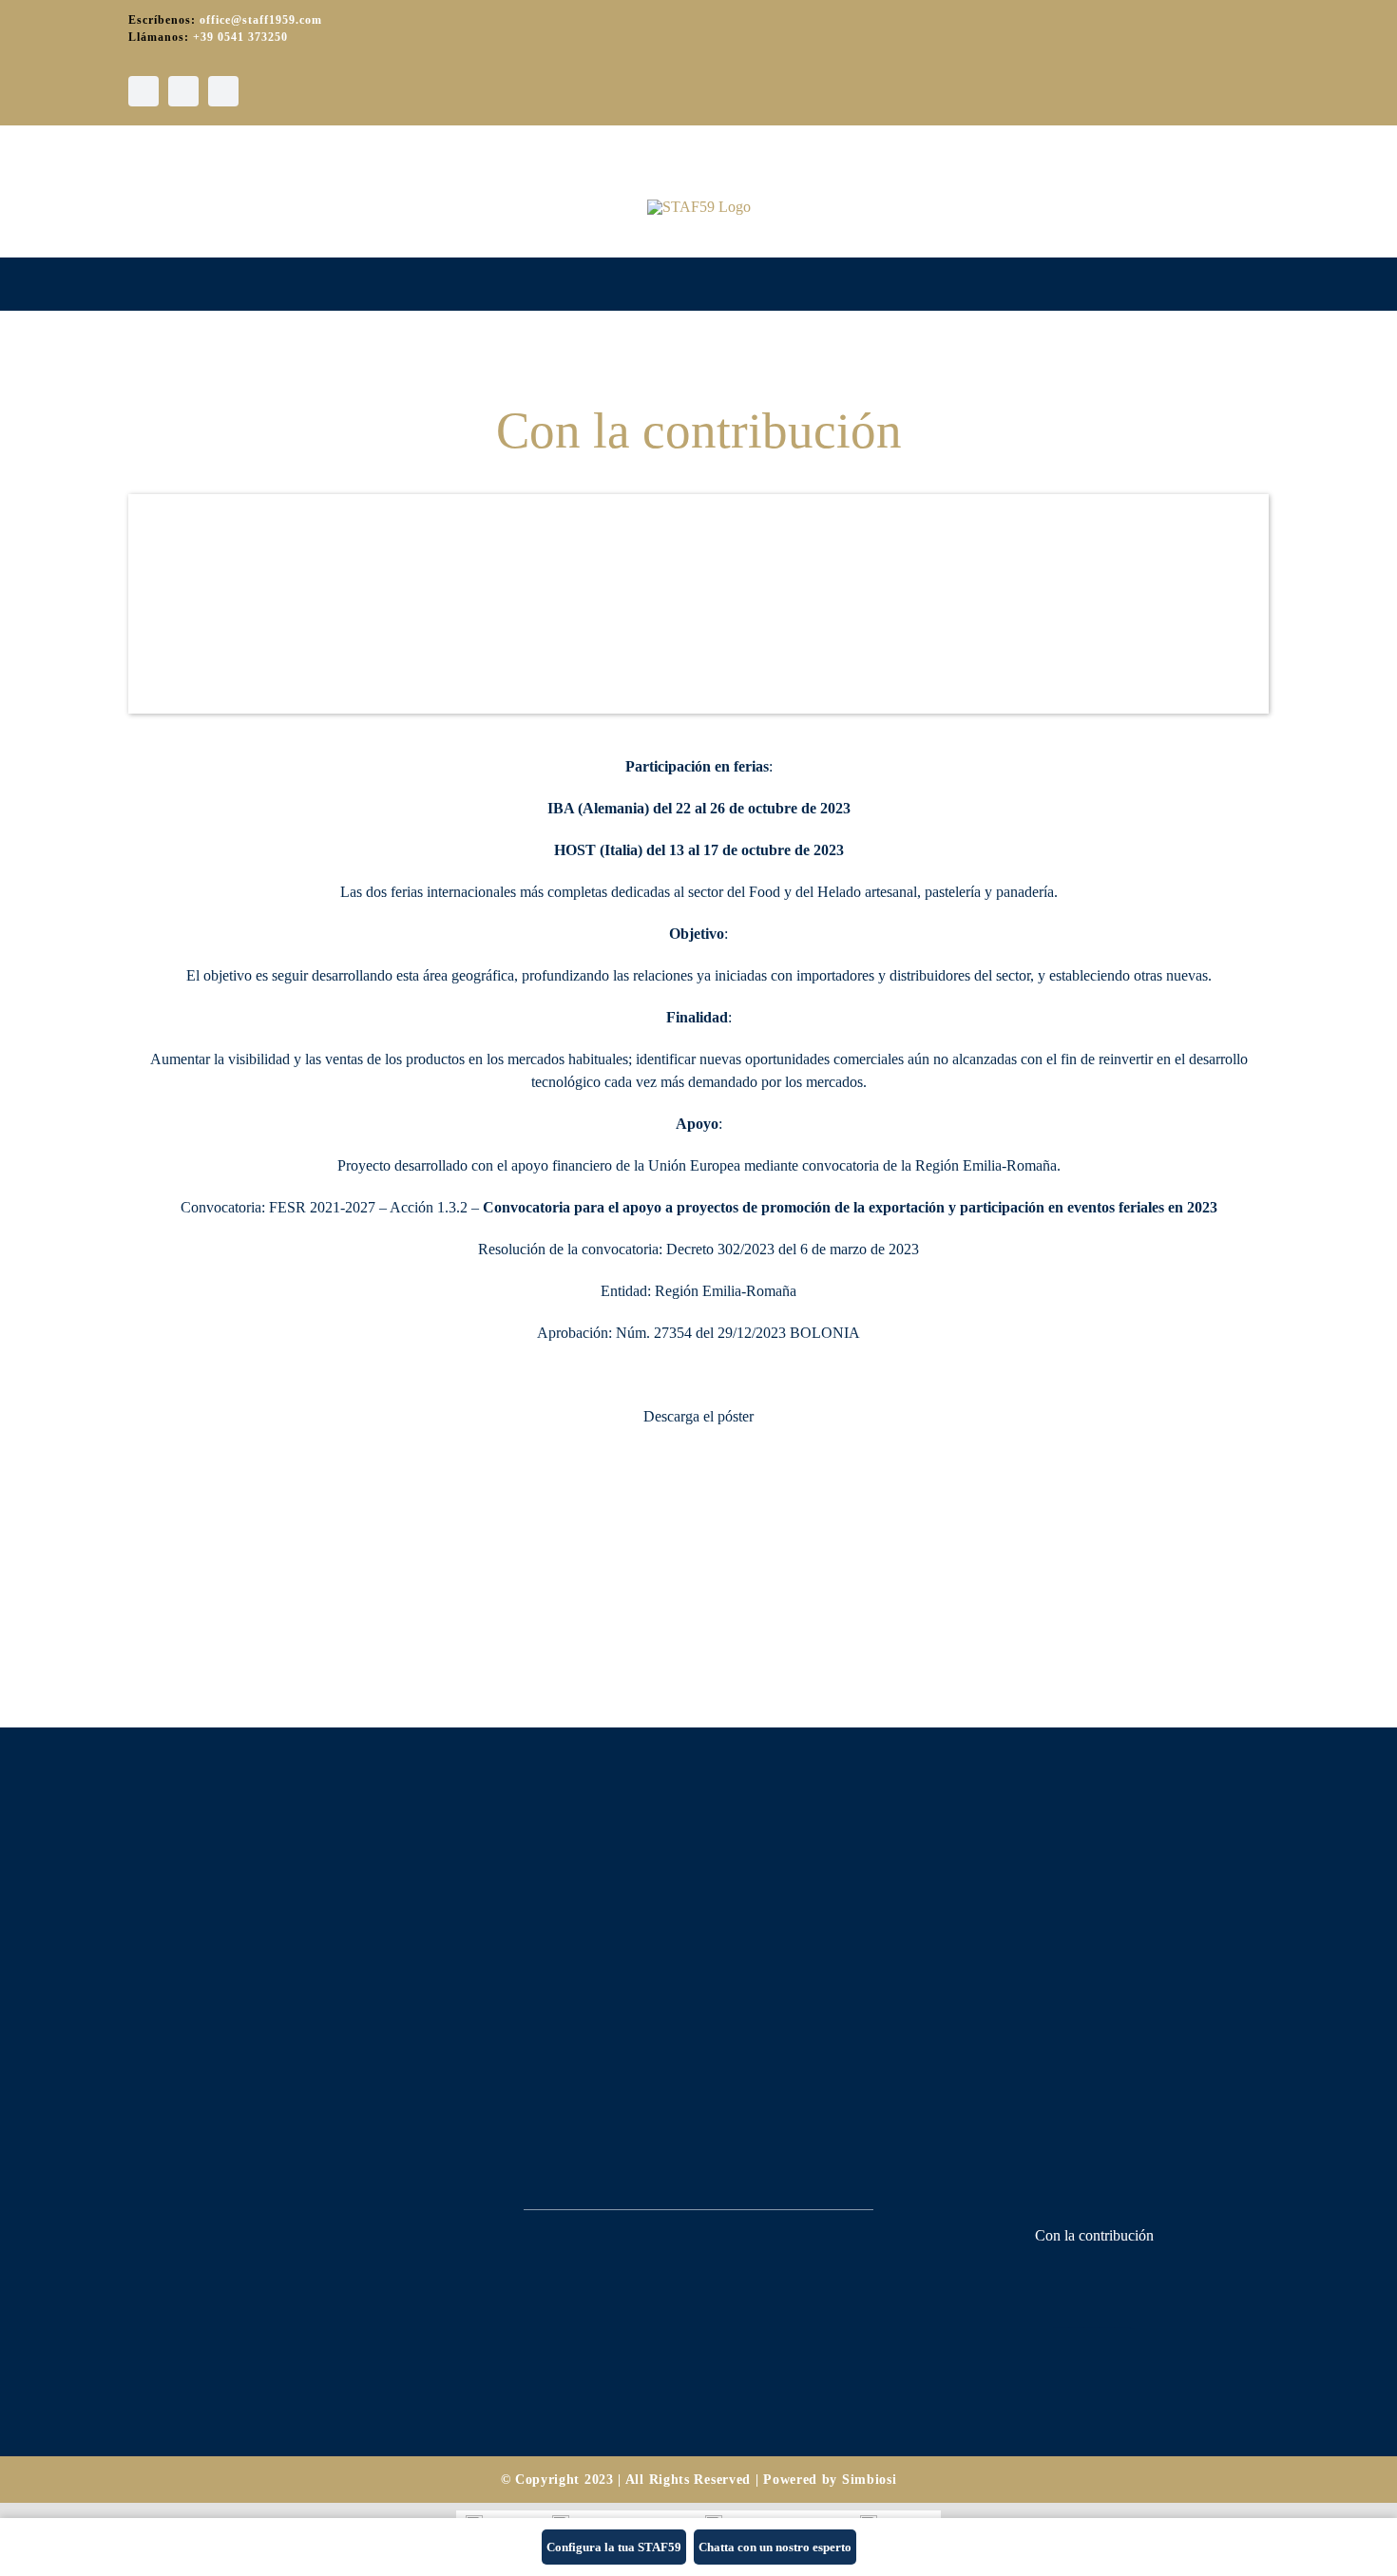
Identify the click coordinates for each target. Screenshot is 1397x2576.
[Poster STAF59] (698, 1454)
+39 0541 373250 (240, 37)
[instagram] (183, 91)
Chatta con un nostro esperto (775, 2547)
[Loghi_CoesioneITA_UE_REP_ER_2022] (1094, 2270)
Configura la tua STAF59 (614, 2547)
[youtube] (223, 91)
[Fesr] (1094, 2360)
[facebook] (144, 91)
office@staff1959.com (261, 20)
